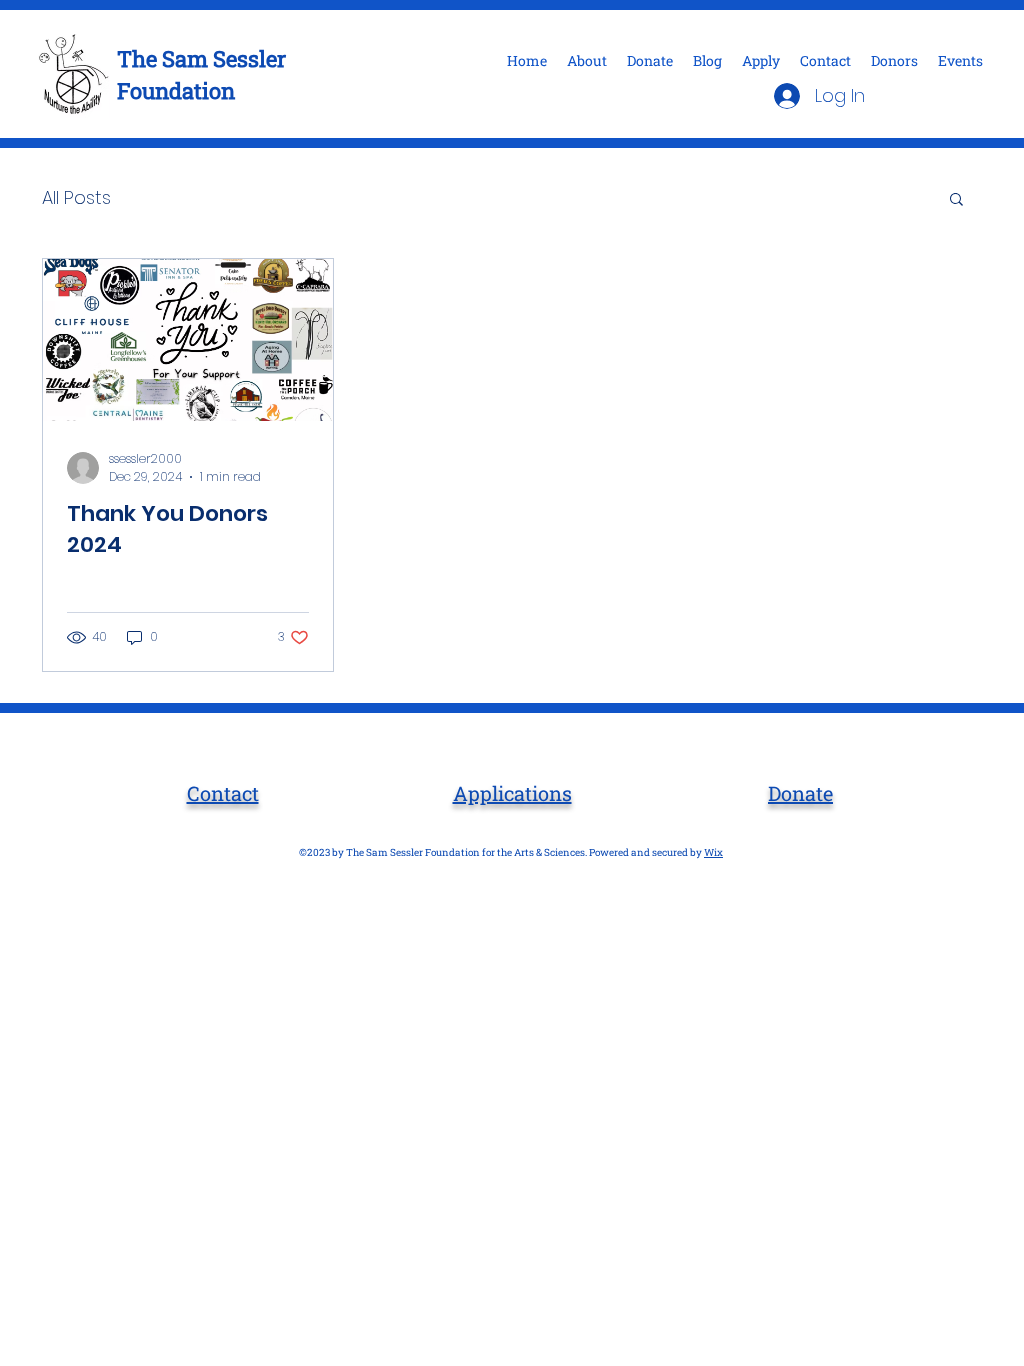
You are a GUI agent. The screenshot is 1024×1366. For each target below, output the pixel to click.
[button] (956, 200)
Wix (713, 852)
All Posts (76, 197)
